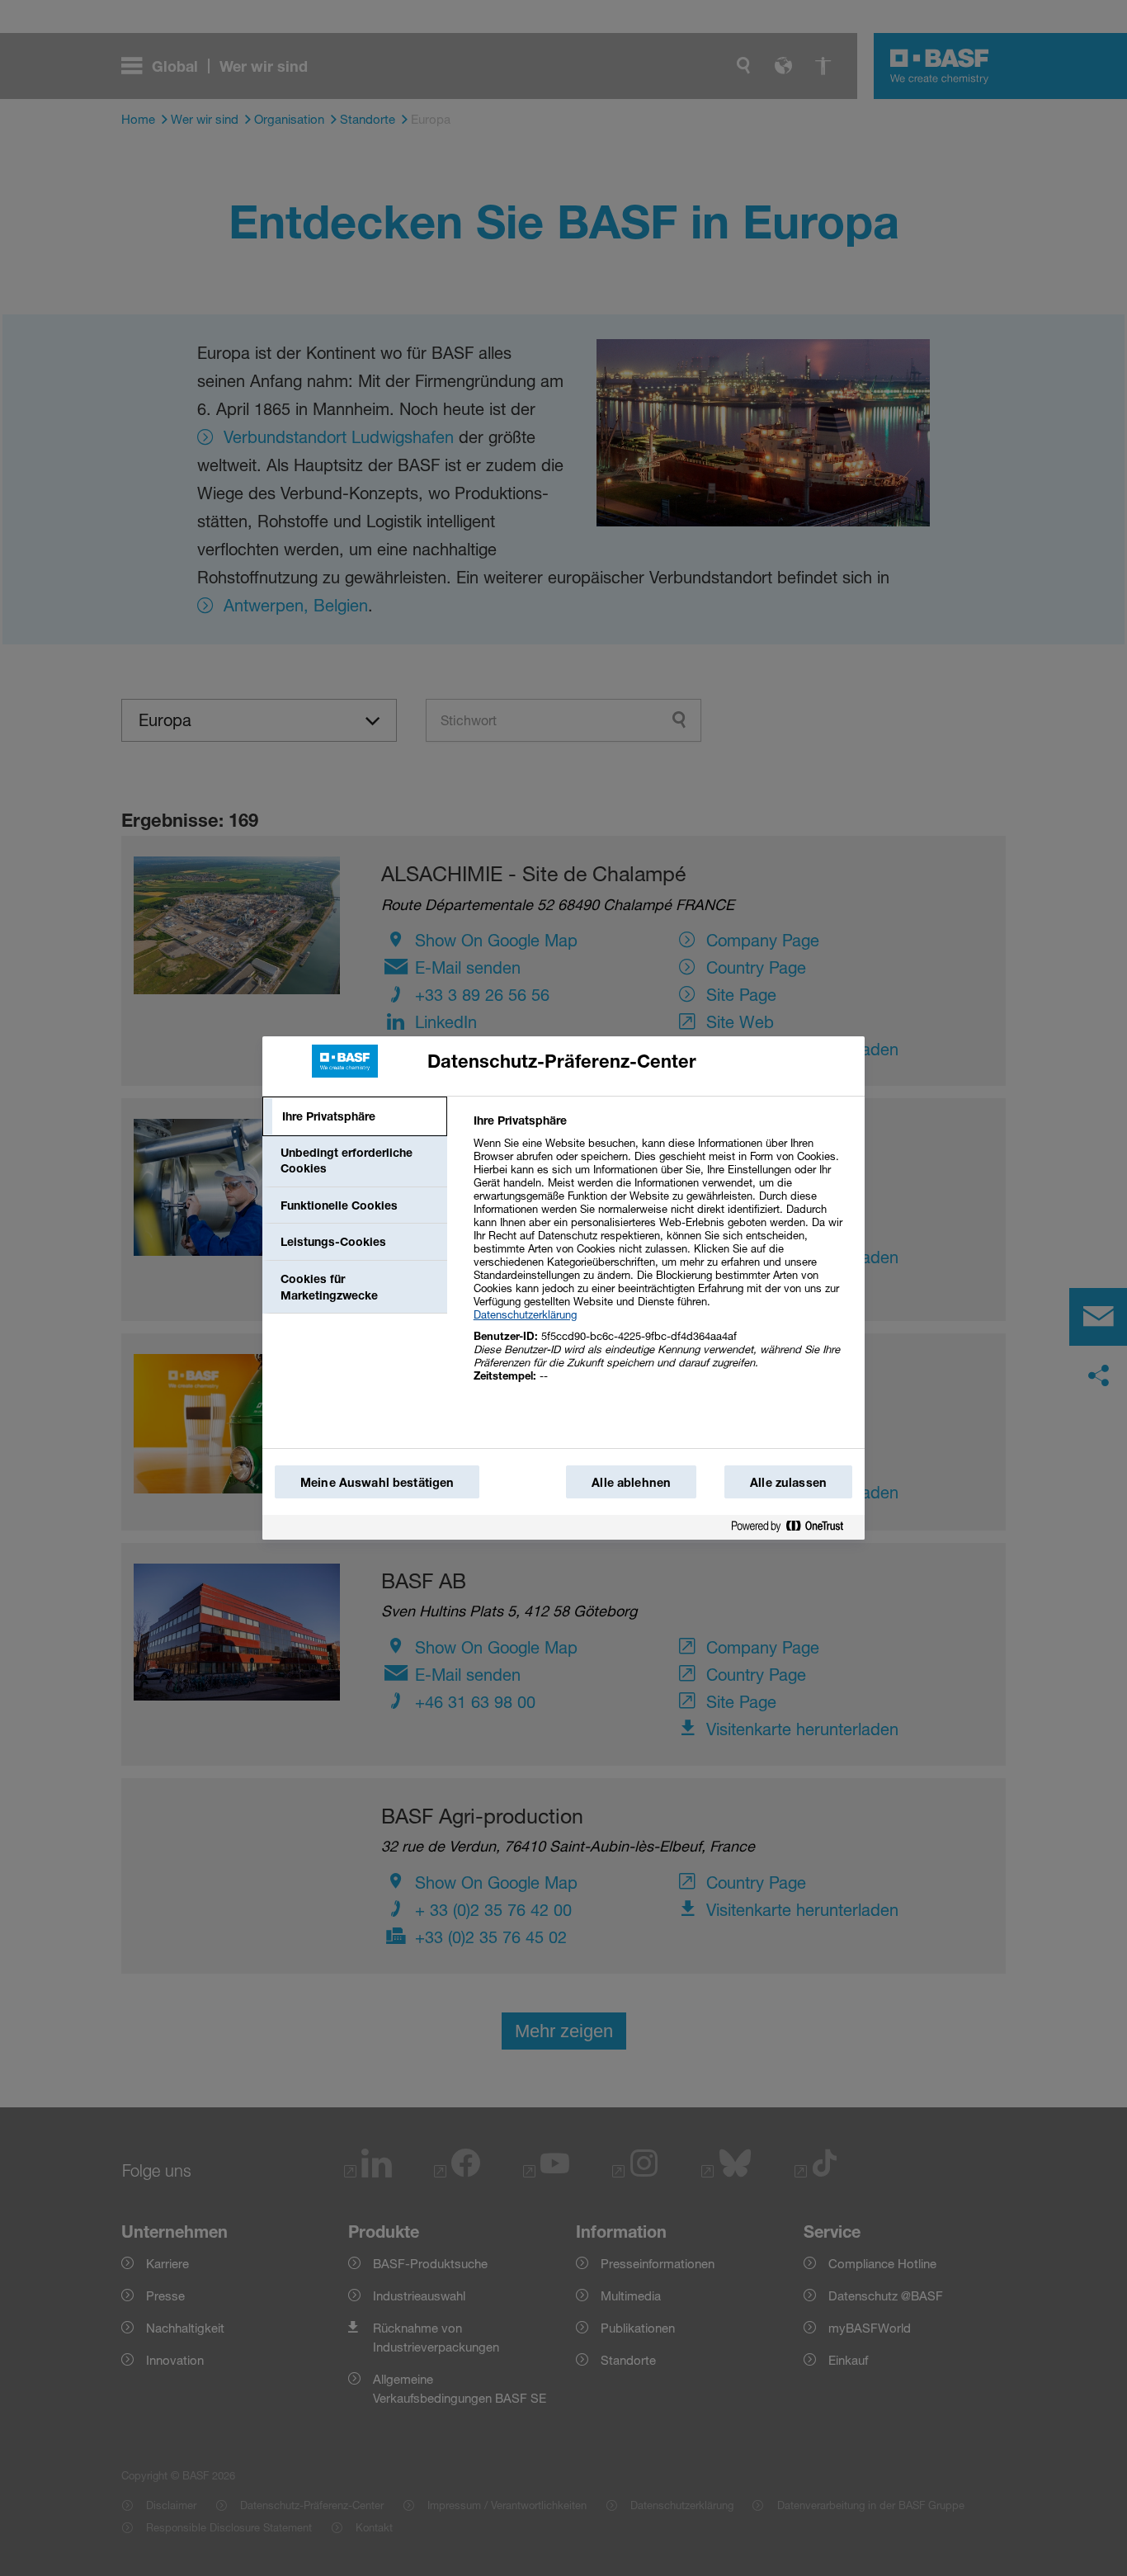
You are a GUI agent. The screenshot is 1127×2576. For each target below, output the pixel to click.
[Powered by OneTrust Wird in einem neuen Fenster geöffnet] (794, 1527)
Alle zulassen (788, 1482)
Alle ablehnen (631, 1482)
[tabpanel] (662, 1257)
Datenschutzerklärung (525, 1314)
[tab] (355, 1116)
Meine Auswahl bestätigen (377, 1482)
